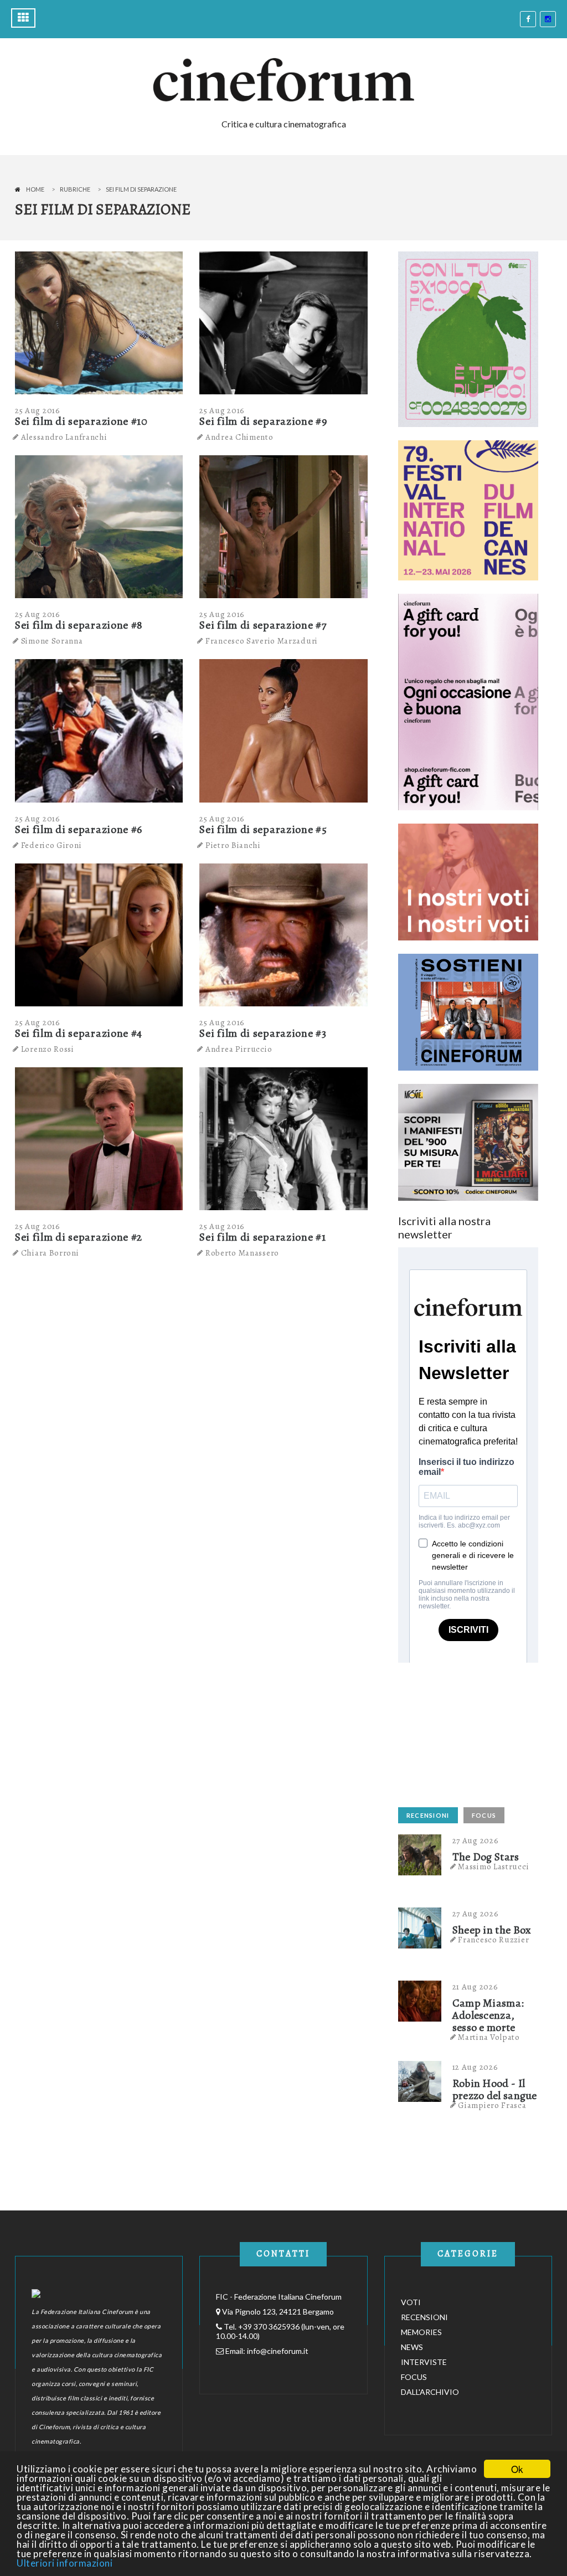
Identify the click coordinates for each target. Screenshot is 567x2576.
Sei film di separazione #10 (81, 421)
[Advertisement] (481, 1732)
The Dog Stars (486, 1857)
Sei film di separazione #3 (263, 1033)
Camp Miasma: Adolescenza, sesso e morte (488, 2015)
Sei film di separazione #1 (262, 1237)
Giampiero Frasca (492, 2105)
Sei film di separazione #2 (79, 1237)
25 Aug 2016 (38, 410)
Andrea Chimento (239, 437)
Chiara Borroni (50, 1253)
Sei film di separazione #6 (79, 829)
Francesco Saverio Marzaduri (262, 641)
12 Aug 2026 (475, 2067)
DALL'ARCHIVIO (430, 2392)
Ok (517, 2469)
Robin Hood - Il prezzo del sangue (495, 2090)
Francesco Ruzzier (493, 1940)
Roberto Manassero (242, 1253)
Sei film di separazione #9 (263, 421)
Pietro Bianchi (233, 845)
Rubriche (75, 189)
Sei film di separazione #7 (263, 625)
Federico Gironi (51, 845)
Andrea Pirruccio (239, 1049)
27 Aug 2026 (476, 1840)
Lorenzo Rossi (48, 1049)
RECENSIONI (428, 1815)
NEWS (412, 2347)
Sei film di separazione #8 (79, 625)
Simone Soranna (52, 641)
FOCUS (484, 1815)
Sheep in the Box (492, 1930)
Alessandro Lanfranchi (64, 437)
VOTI (411, 2302)
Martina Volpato (489, 2037)
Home (35, 189)
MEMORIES (421, 2332)
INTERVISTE (424, 2362)
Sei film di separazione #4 (79, 1033)
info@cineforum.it (278, 2351)
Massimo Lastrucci (493, 1867)
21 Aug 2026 (475, 1987)
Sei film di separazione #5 (263, 829)
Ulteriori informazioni (65, 2563)
